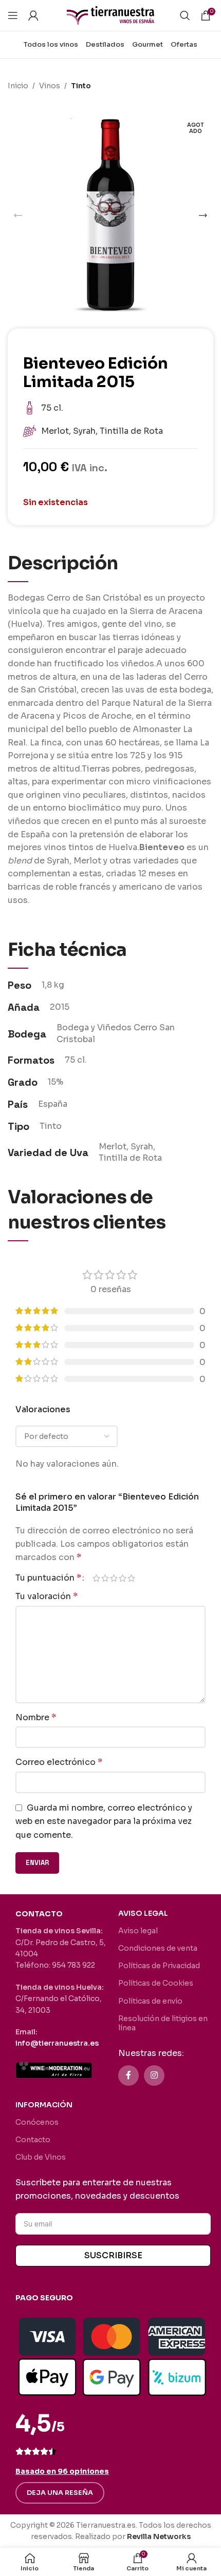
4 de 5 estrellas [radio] (123, 1578)
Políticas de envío (150, 2001)
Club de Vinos (41, 2157)
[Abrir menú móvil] (13, 15)
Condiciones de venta (158, 1948)
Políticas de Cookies (156, 1983)
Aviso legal (138, 1931)
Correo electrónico (59, 1762)
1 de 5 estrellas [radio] (96, 1578)
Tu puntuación (48, 1578)
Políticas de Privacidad (159, 1966)
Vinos (50, 86)
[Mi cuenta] (33, 15)
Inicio (18, 86)
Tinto (81, 86)
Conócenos (37, 2122)
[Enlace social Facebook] (128, 2075)
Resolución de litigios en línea (163, 2023)
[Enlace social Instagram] (154, 2075)
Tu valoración (47, 1596)
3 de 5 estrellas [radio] (114, 1578)
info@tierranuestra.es (57, 2043)
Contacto (33, 2140)
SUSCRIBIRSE (113, 2255)
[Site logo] (110, 15)
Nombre (36, 1717)
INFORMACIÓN (44, 2105)
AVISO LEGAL (143, 1913)
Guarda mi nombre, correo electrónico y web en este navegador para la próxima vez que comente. (104, 1821)
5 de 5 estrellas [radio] (131, 1578)
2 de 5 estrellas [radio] (105, 1578)
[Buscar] (185, 15)
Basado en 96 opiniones (62, 2471)
